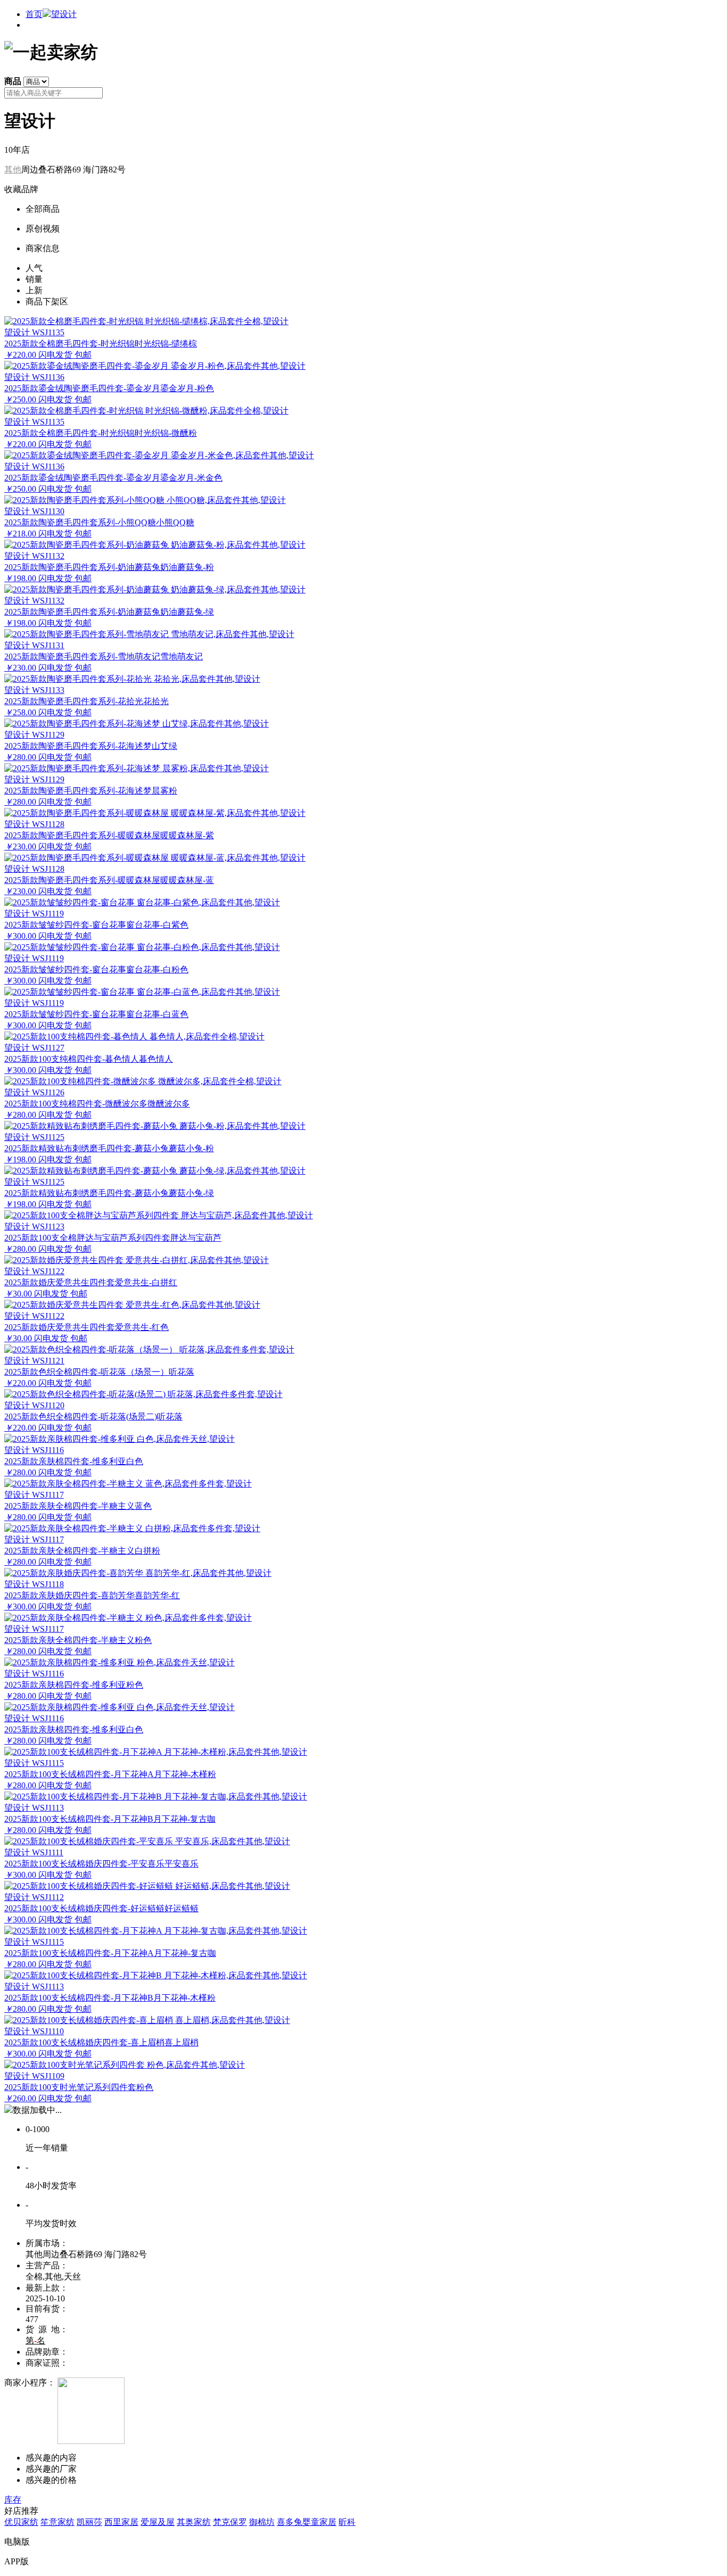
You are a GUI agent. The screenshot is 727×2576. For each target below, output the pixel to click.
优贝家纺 (21, 2522)
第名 (35, 2340)
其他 (13, 170)
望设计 (64, 14)
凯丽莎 (89, 2522)
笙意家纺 (57, 2522)
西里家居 (121, 2522)
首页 (34, 14)
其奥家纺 (194, 2522)
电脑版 (17, 2542)
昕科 (347, 2522)
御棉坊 (262, 2522)
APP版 (16, 2561)
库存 (13, 2500)
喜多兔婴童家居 (307, 2522)
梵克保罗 (230, 2522)
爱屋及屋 (158, 2522)
